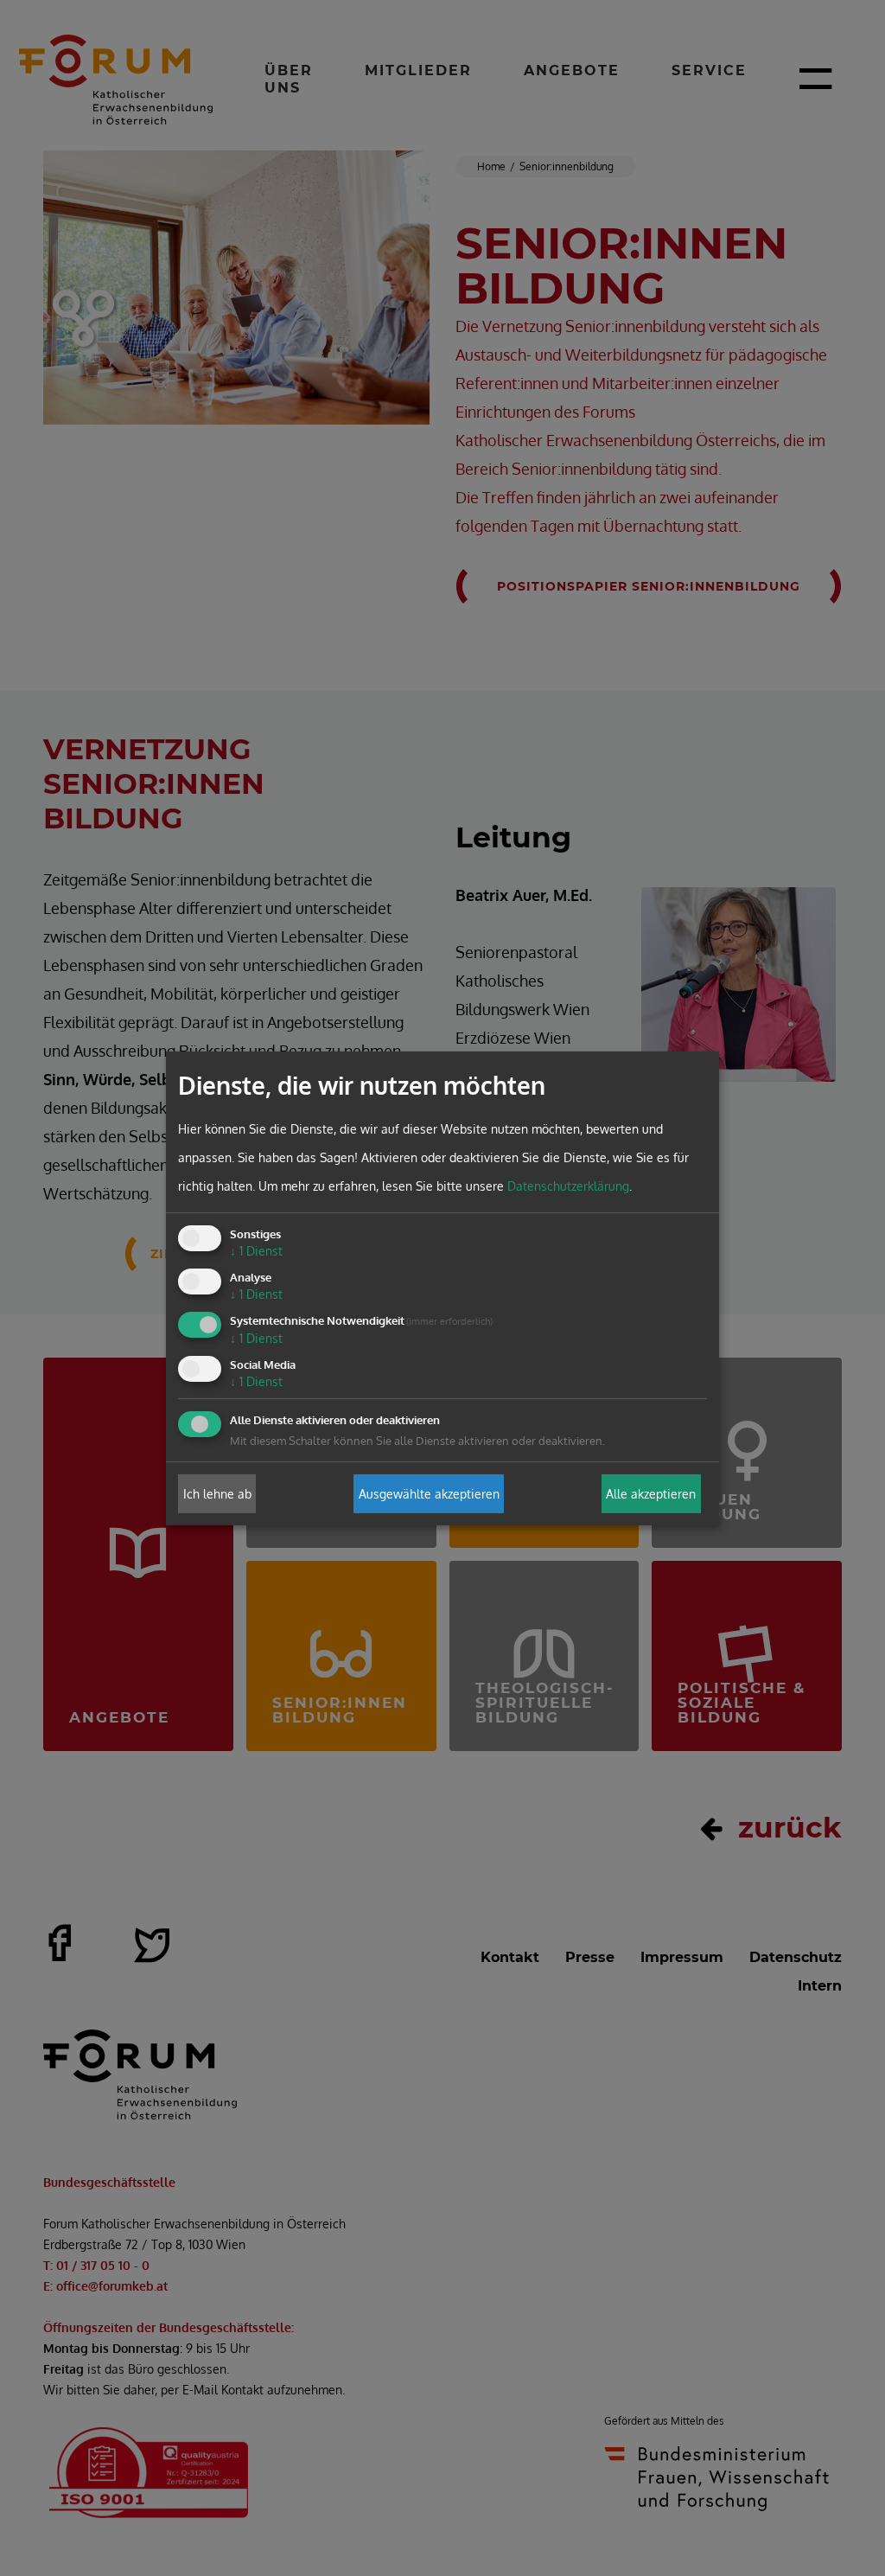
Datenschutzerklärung (568, 1186)
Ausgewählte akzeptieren (429, 1494)
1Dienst (256, 1251)
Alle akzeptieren (651, 1494)
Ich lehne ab (217, 1494)
